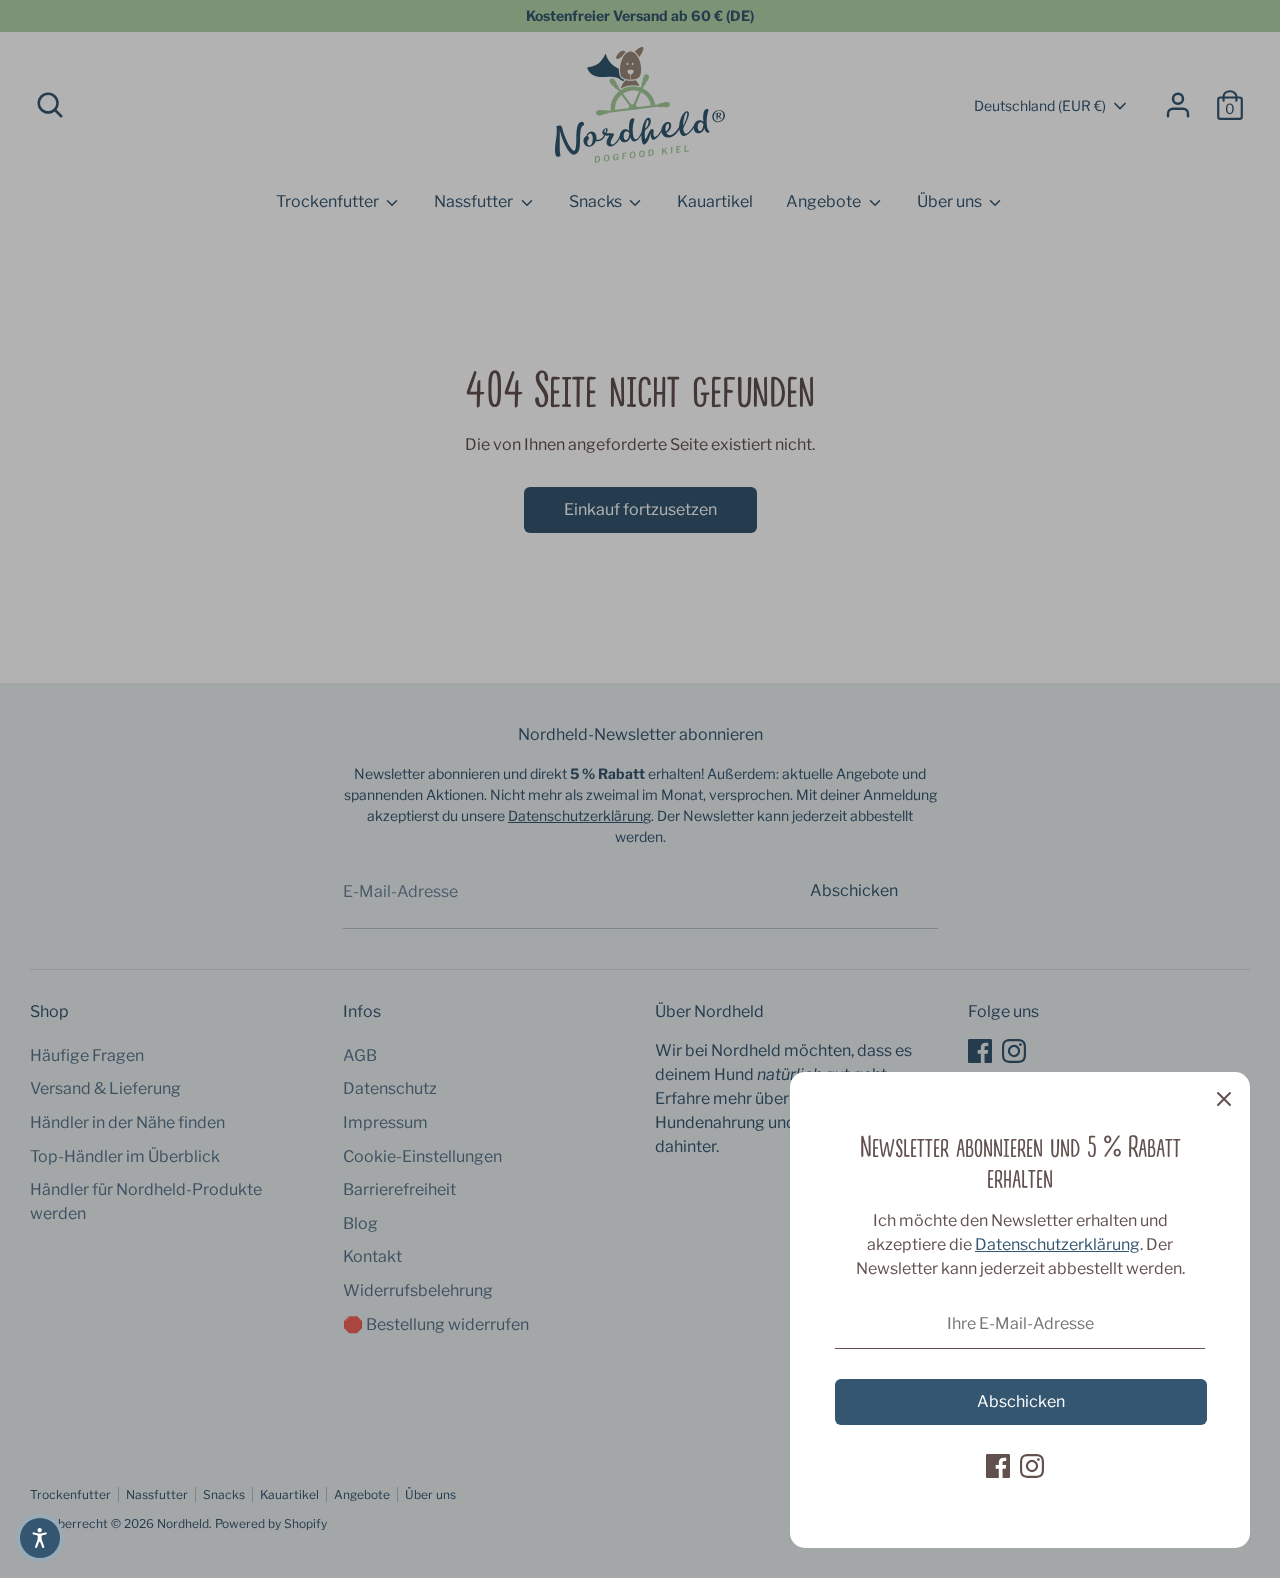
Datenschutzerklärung (1057, 1244)
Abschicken (1021, 1401)
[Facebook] (998, 1466)
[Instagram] (1032, 1466)
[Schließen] (1224, 1098)
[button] (40, 1538)
